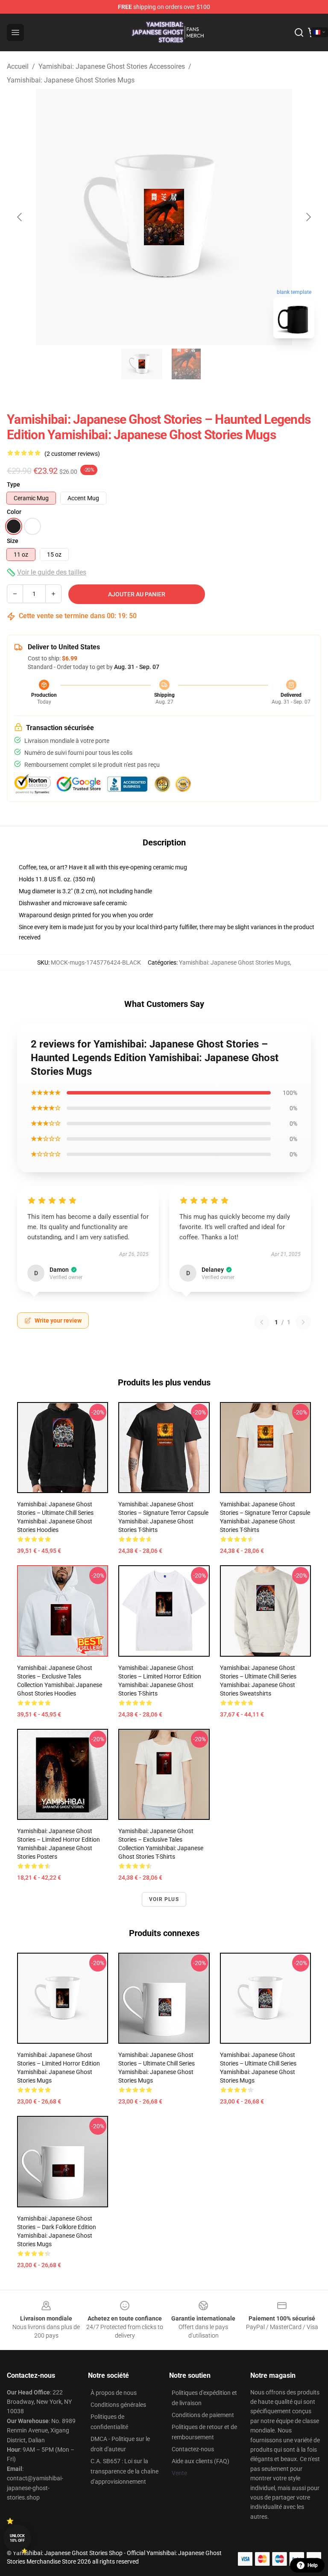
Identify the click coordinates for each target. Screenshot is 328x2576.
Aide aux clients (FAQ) (201, 2461)
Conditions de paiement (203, 2415)
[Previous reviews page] (262, 1322)
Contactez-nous (193, 2449)
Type (13, 484)
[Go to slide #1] (142, 364)
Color (14, 512)
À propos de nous (114, 2393)
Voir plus (164, 1899)
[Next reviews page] (303, 1322)
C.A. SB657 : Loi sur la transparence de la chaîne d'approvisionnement (124, 2471)
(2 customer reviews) (72, 454)
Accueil (18, 66)
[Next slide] (308, 217)
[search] (299, 32)
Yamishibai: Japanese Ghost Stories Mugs (71, 80)
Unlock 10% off (17, 2538)
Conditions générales (118, 2405)
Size (13, 541)
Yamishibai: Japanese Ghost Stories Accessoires (112, 66)
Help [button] (313, 2565)
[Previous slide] (20, 217)
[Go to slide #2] (186, 364)
